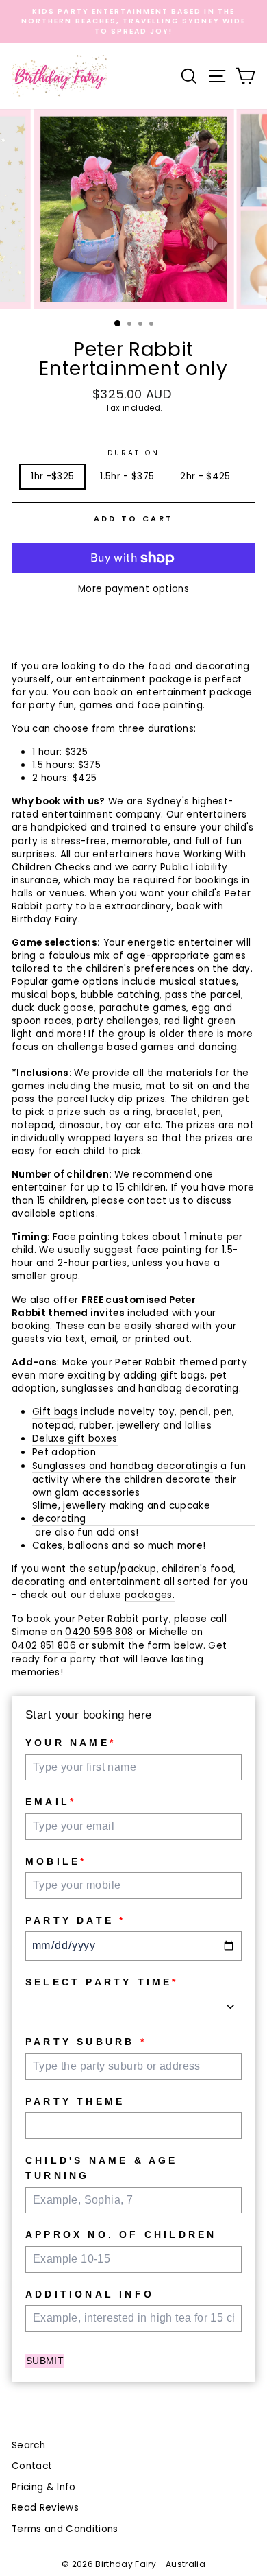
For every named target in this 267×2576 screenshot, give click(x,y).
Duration (133, 453)
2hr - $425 (205, 476)
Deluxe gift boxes (75, 1439)
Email (51, 1802)
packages (149, 1595)
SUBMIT (45, 2361)
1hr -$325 (52, 476)
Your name (71, 1743)
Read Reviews (45, 2508)
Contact (32, 2466)
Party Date (75, 1920)
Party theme (75, 2101)
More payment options (133, 589)
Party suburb (86, 2042)
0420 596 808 (99, 1632)
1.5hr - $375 (127, 476)
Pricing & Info (44, 2487)
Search (28, 2445)
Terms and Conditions (65, 2529)
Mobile (56, 1861)
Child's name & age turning (102, 2168)
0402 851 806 (44, 1646)
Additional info (90, 2294)
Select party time (102, 1982)
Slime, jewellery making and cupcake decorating (121, 1512)
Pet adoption (64, 1452)
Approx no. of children (121, 2234)
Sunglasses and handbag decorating (121, 1466)
